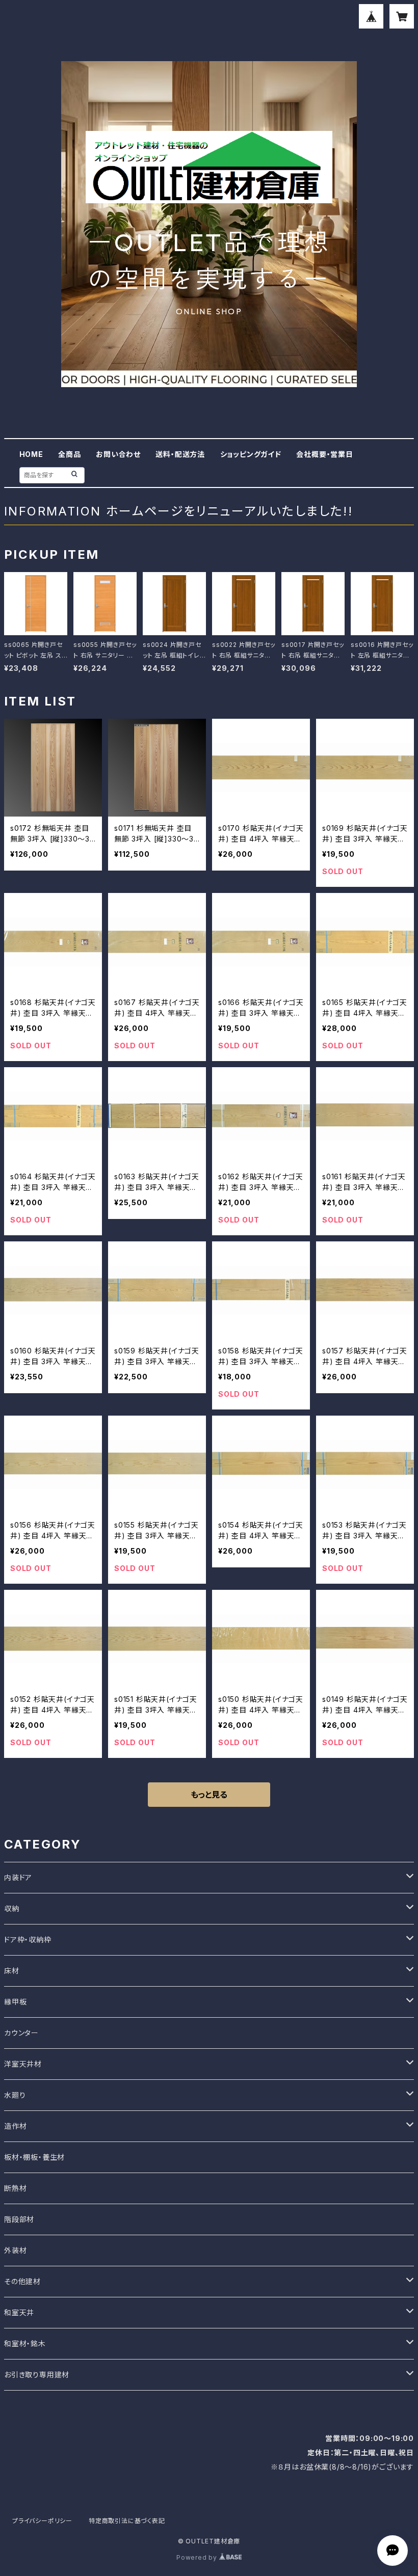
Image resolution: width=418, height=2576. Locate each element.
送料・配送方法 (180, 454)
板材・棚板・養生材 (34, 2157)
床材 (12, 1971)
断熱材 (15, 2188)
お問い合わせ (118, 454)
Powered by (198, 2557)
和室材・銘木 (25, 2343)
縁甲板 (15, 2002)
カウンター (21, 2033)
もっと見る (209, 1795)
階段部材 (19, 2219)
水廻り (15, 2095)
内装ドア (18, 1877)
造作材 (15, 2126)
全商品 (69, 454)
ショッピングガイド (251, 454)
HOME (31, 454)
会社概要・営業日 (324, 454)
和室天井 (19, 2312)
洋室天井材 (23, 2064)
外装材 (15, 2250)
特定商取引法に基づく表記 (127, 2521)
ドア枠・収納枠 (28, 1940)
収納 (12, 1908)
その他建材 (22, 2281)
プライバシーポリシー (42, 2521)
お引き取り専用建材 (37, 2375)
